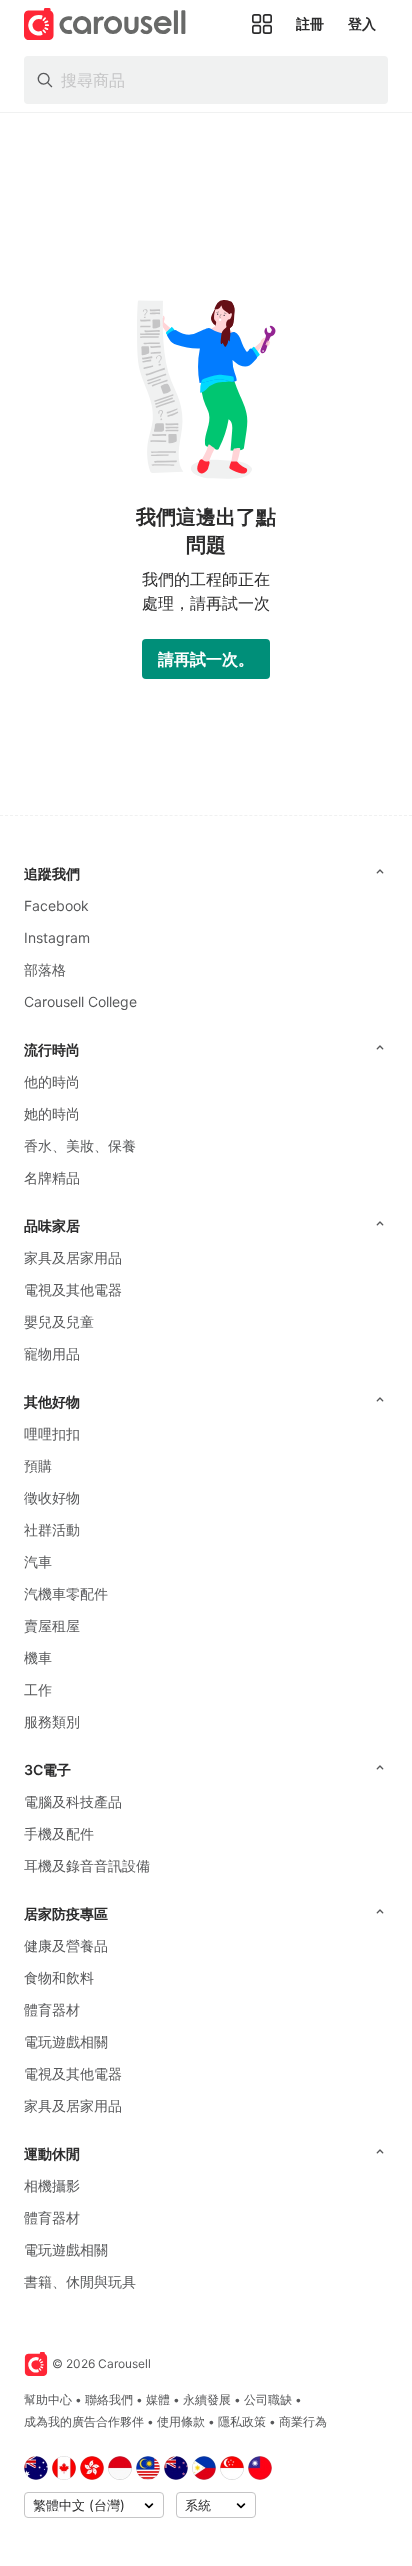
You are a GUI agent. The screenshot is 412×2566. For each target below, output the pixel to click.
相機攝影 (52, 2185)
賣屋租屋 (52, 1625)
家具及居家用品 (73, 1257)
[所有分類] (262, 24)
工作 (38, 1689)
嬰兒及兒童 (59, 1321)
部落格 (45, 969)
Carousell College (80, 1001)
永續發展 (207, 2399)
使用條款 (181, 2421)
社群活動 (52, 1529)
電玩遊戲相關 (66, 2041)
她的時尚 (52, 1113)
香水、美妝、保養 (80, 1145)
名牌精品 (52, 1177)
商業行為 (303, 2421)
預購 (38, 1465)
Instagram (57, 937)
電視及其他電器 (73, 1289)
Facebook (56, 905)
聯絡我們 (109, 2399)
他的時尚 (52, 1081)
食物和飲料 (59, 1977)
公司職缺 (268, 2399)
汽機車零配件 (66, 1593)
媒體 (158, 2399)
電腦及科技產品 (73, 1801)
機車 (38, 1657)
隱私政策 (242, 2421)
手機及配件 (59, 1833)
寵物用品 (52, 1353)
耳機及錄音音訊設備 (87, 1865)
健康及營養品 (66, 1945)
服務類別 (52, 1721)
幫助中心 (48, 2399)
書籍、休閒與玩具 (80, 2281)
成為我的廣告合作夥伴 (84, 2421)
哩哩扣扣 (52, 1433)
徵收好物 (52, 1497)
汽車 (38, 1561)
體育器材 (52, 2009)
